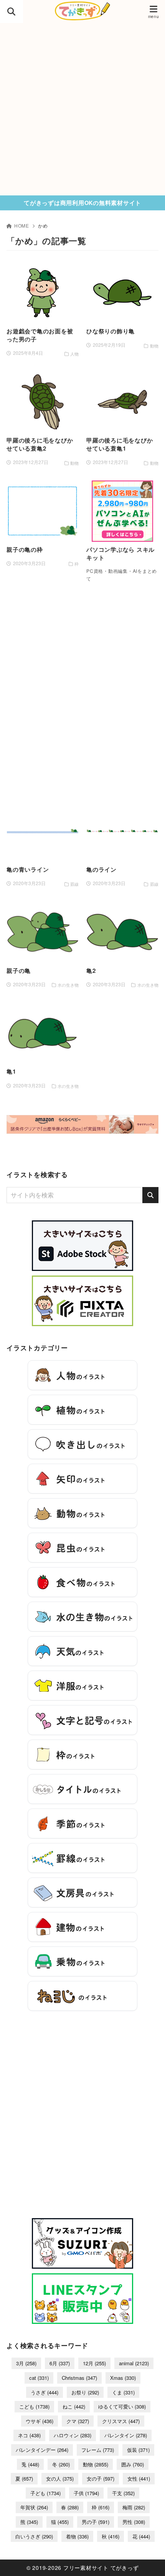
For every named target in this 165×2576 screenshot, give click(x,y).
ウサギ (40, 2421)
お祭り (85, 2392)
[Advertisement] (82, 109)
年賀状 (34, 2507)
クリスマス (121, 2421)
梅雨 (134, 2507)
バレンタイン (126, 2435)
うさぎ (45, 2392)
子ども (45, 2493)
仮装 (138, 2450)
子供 (86, 2493)
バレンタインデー (42, 2450)
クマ (78, 2421)
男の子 (96, 2522)
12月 (94, 2363)
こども (34, 2406)
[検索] (150, 1195)
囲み (133, 2464)
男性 (134, 2522)
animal (134, 2363)
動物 (96, 2464)
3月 (26, 2363)
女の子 (101, 2478)
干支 (123, 2493)
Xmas (123, 2378)
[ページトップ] (150, 2561)
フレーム (98, 2450)
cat (39, 2378)
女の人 (60, 2478)
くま (123, 2392)
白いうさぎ (34, 2536)
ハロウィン (73, 2435)
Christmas (79, 2378)
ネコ (29, 2435)
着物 (77, 2536)
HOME (22, 225)
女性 (139, 2478)
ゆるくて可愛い (122, 2406)
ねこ (74, 2406)
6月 (60, 2363)
